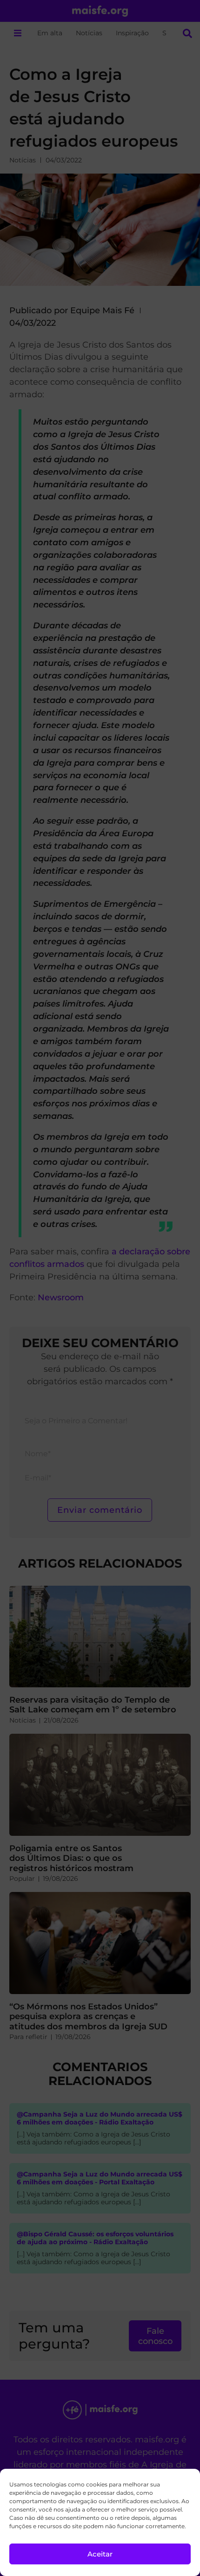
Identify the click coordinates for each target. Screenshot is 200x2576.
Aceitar (100, 2554)
